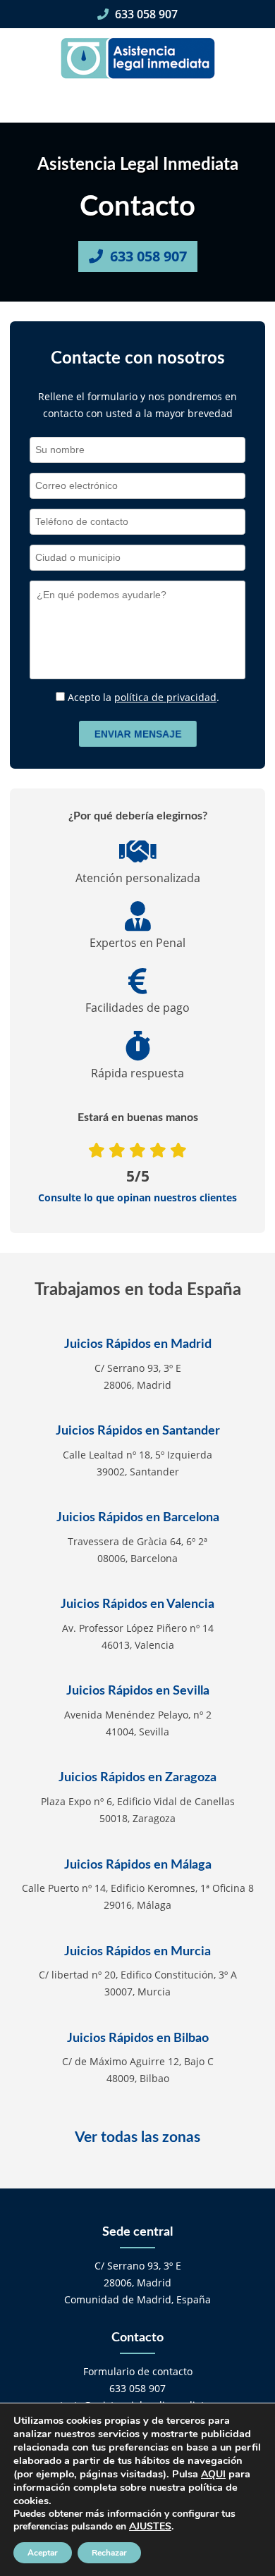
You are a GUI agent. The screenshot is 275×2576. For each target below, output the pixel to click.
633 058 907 (145, 14)
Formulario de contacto (138, 2371)
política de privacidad (165, 697)
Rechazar (109, 2553)
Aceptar (43, 2553)
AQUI (213, 2474)
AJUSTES (150, 2527)
